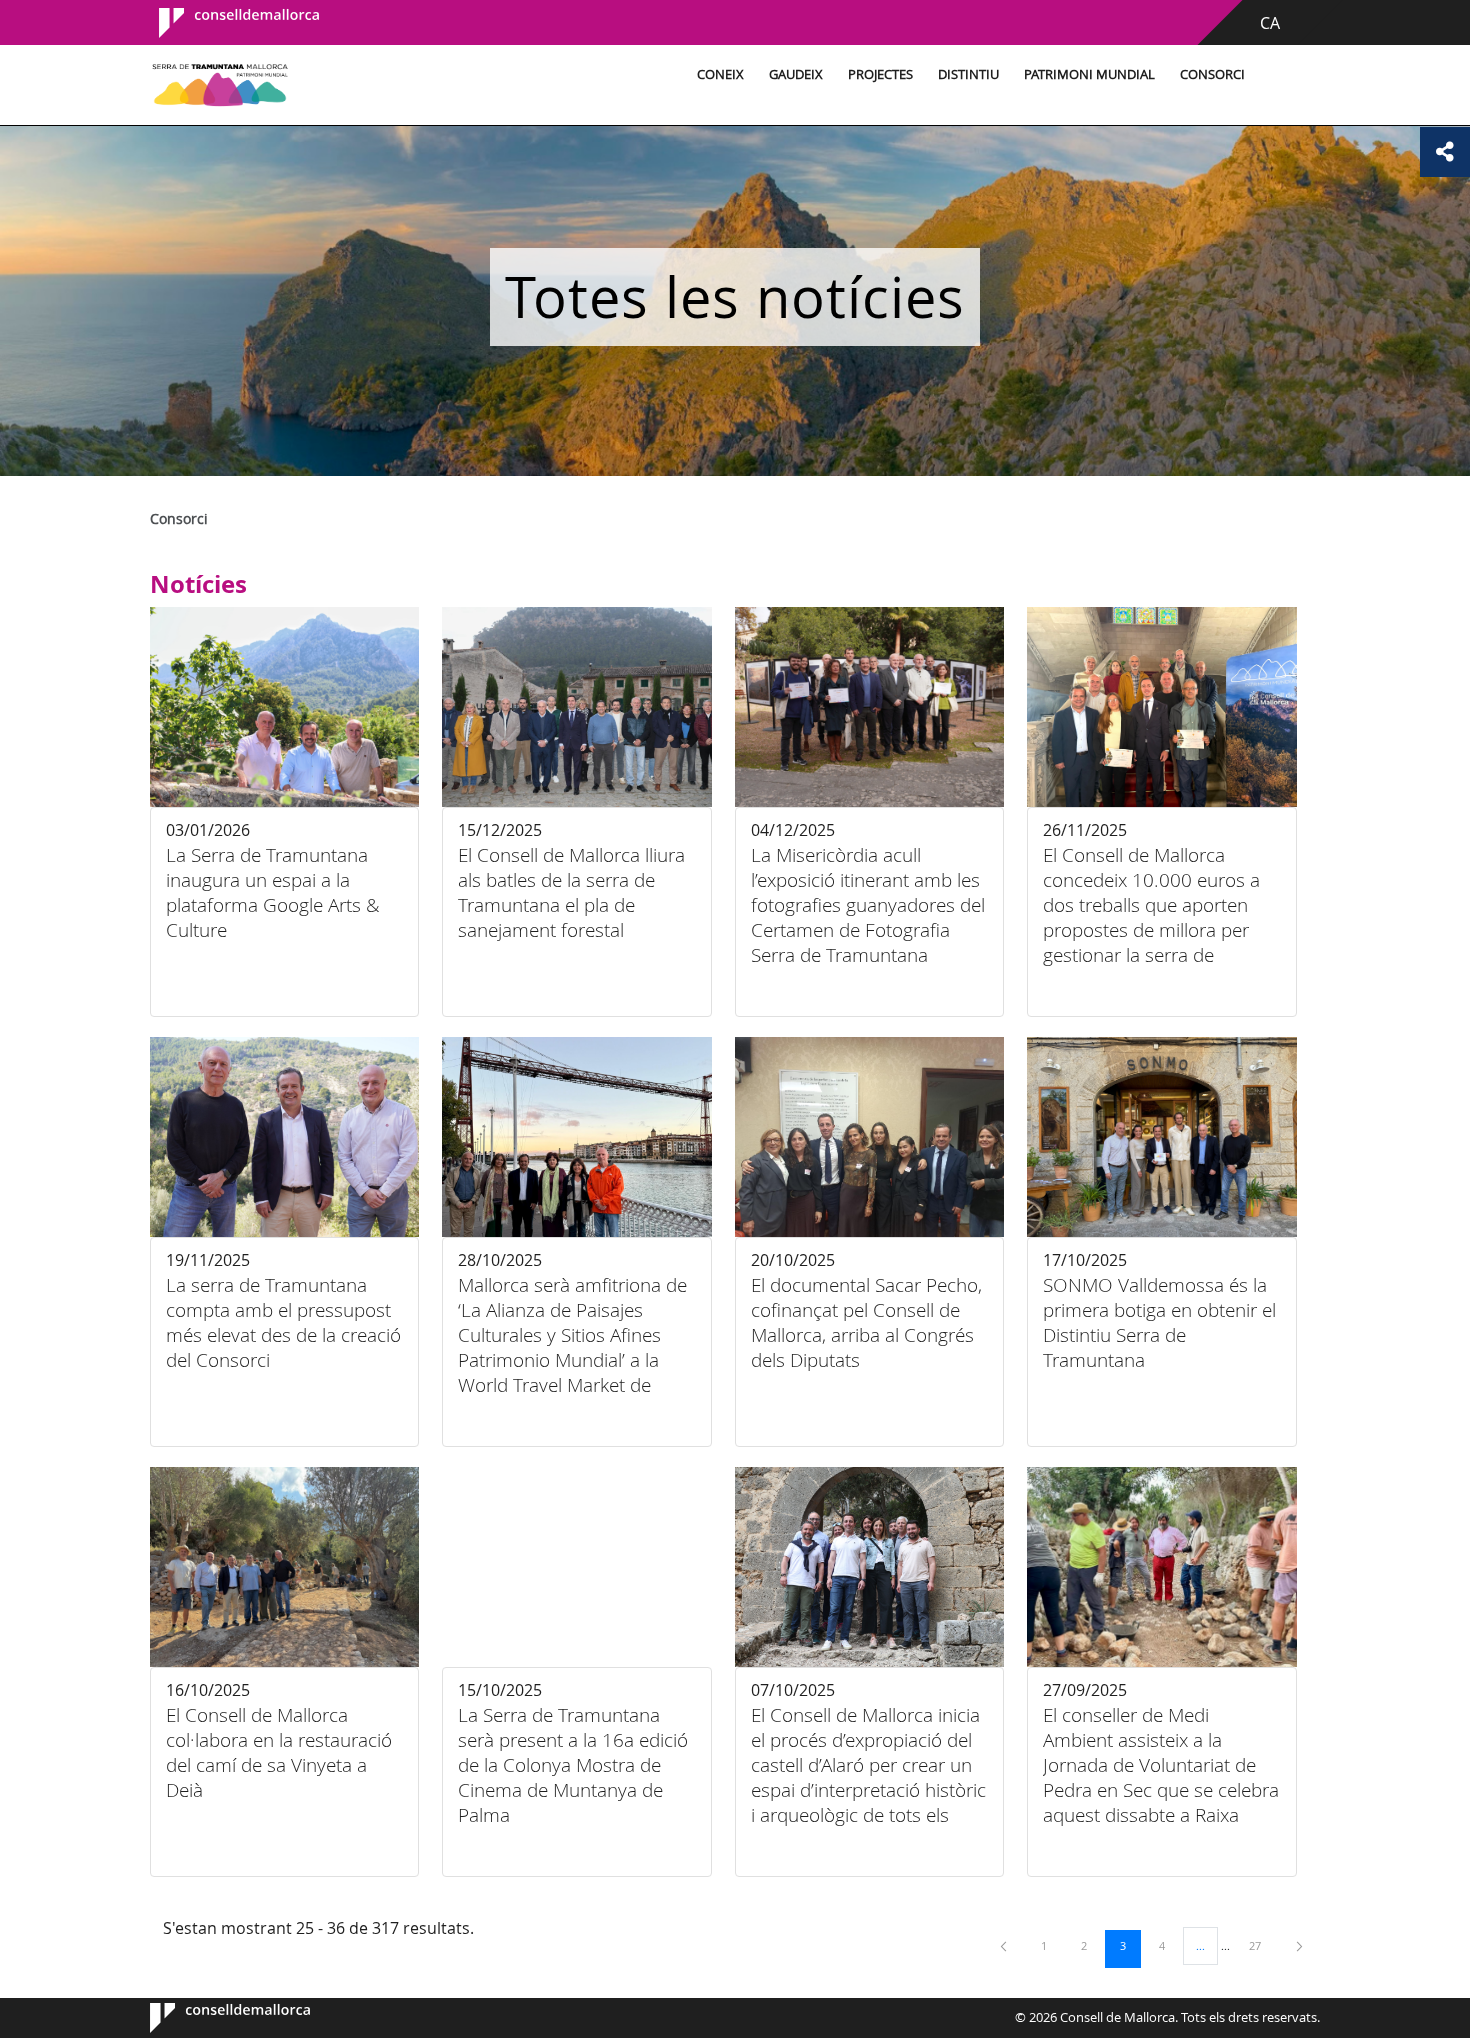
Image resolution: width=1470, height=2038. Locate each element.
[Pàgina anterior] (1005, 1945)
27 (1262, 1945)
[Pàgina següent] (1299, 1945)
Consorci (1212, 74)
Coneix (720, 74)
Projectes (880, 74)
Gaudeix (796, 74)
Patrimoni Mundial (1089, 74)
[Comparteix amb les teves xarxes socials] (1445, 152)
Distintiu (968, 74)
